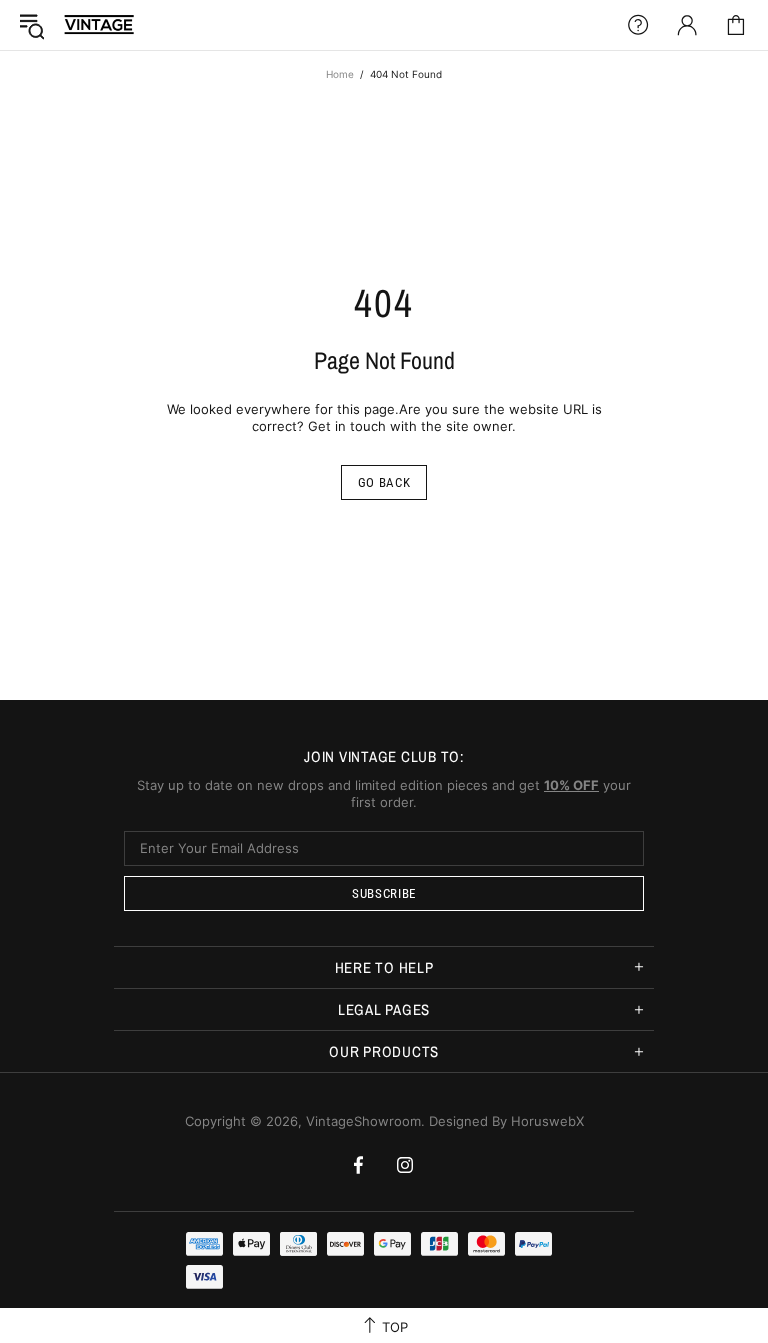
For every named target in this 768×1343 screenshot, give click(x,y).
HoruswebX (547, 1121)
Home (340, 74)
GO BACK (384, 482)
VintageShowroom (99, 24)
